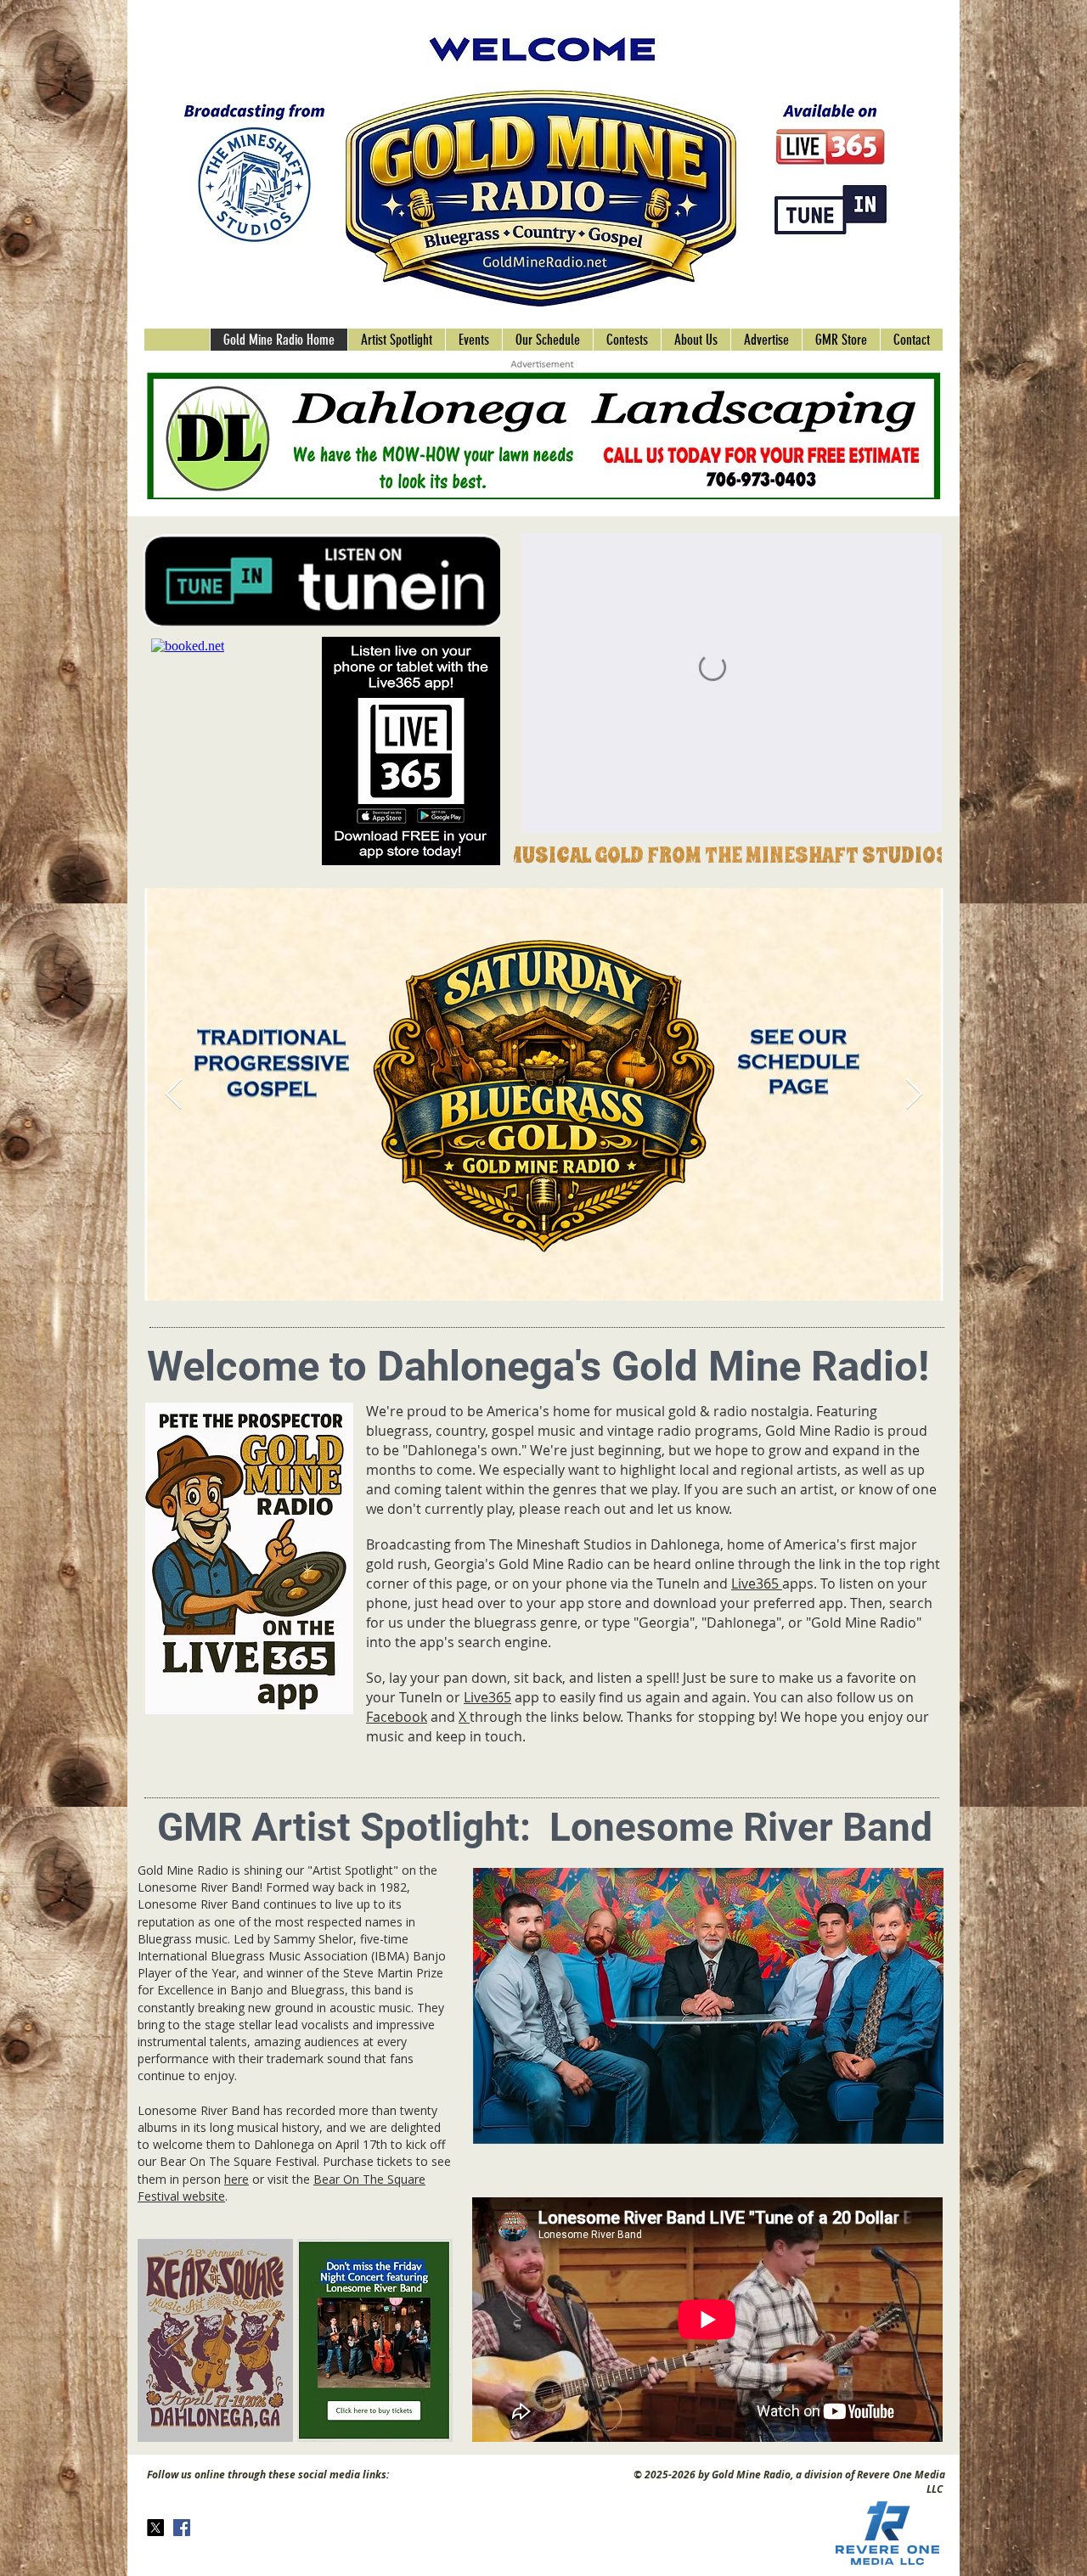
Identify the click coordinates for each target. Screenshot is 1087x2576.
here (237, 2179)
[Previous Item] (174, 1095)
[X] (155, 2528)
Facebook (397, 1717)
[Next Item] (914, 1095)
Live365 (757, 1583)
